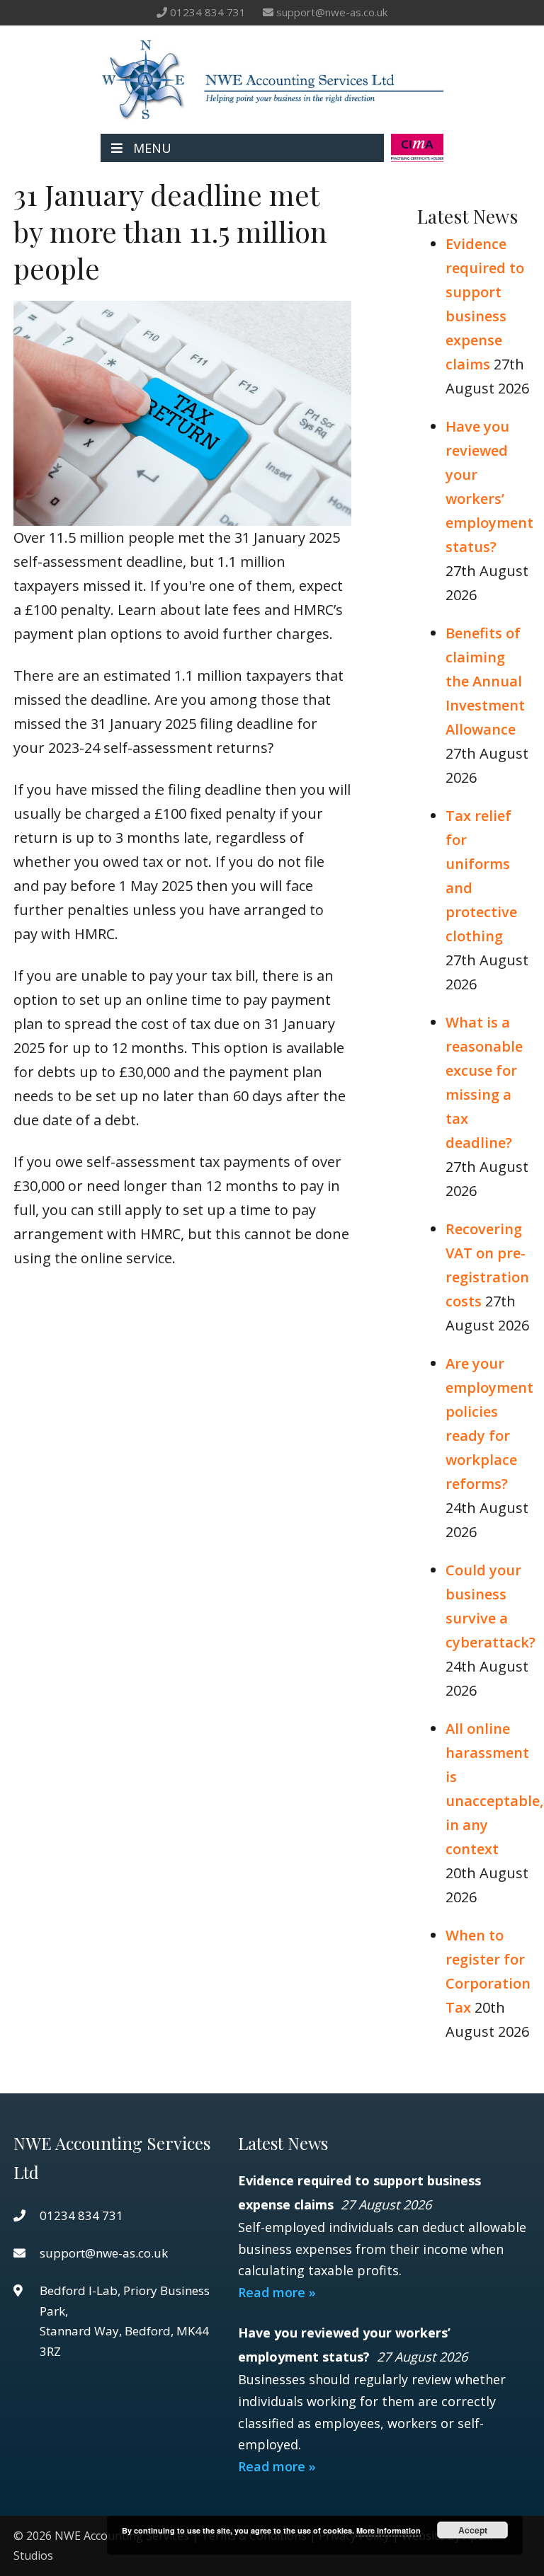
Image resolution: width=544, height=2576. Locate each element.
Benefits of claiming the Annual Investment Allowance (485, 681)
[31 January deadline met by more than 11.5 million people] (182, 513)
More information (389, 2530)
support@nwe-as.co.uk (332, 12)
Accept (473, 2530)
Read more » (277, 2292)
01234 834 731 (208, 12)
